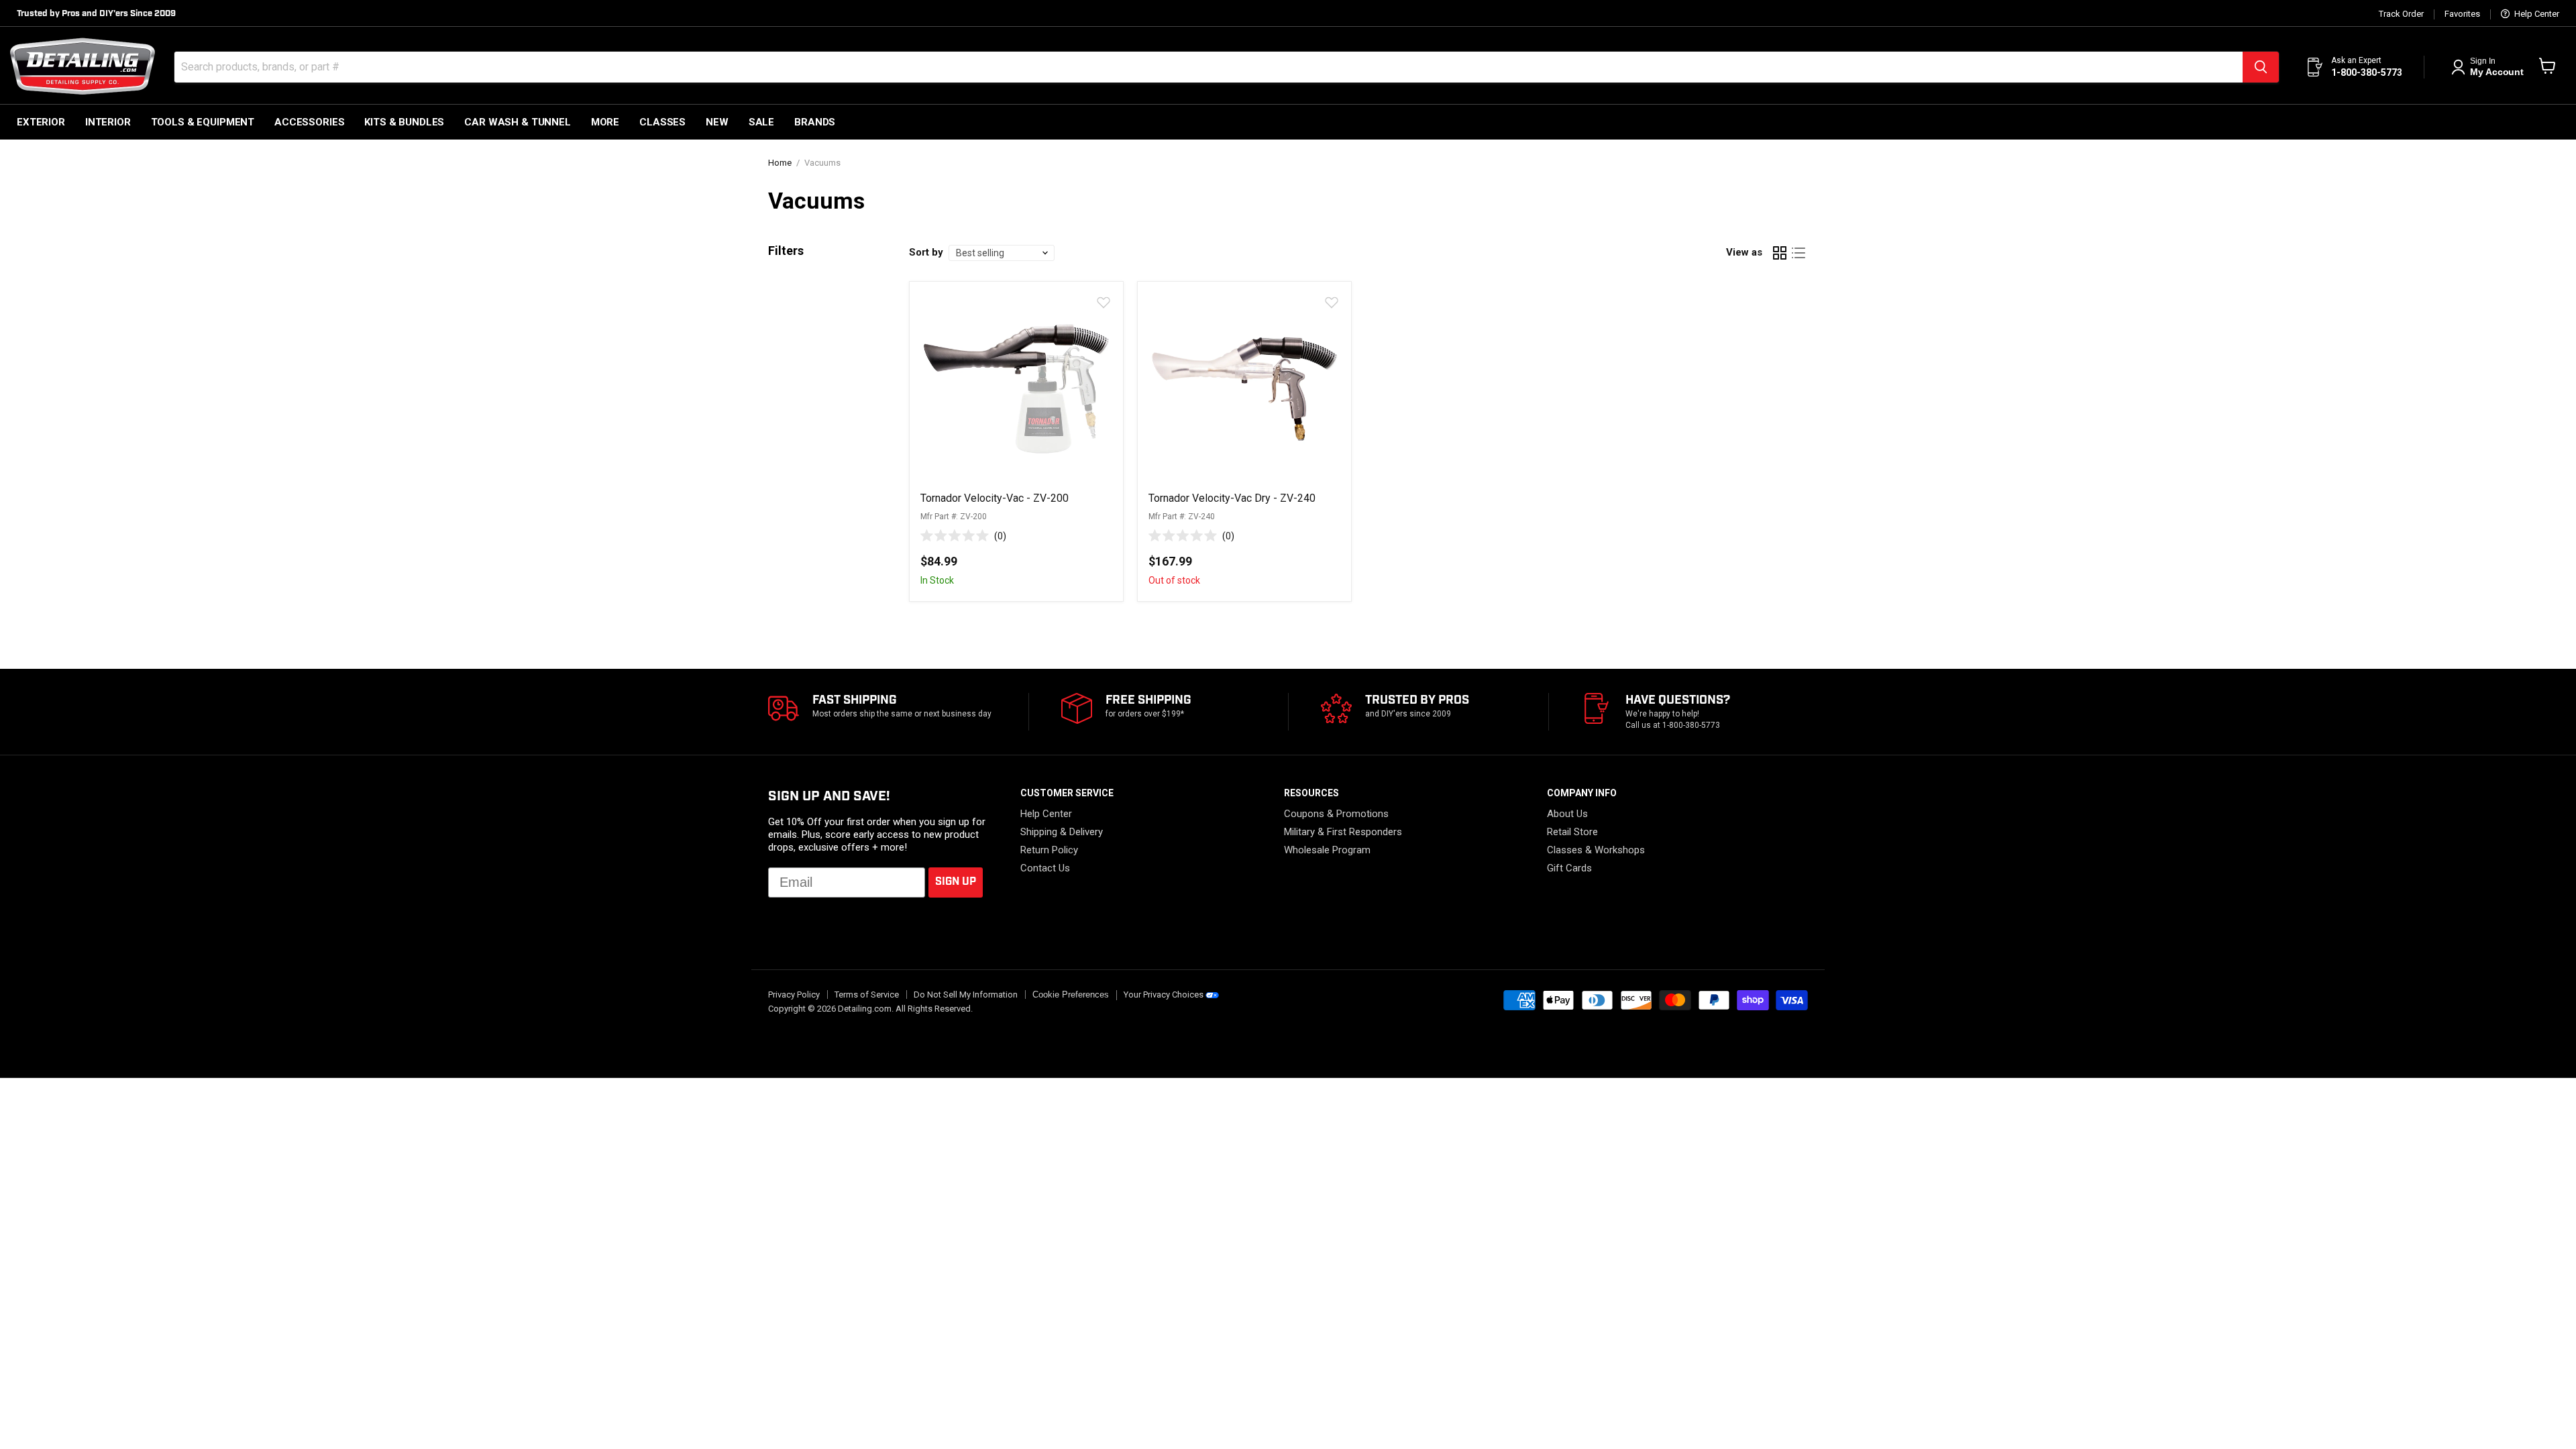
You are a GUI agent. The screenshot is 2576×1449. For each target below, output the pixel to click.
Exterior (41, 122)
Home (780, 163)
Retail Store (1572, 832)
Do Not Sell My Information (966, 995)
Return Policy (1049, 850)
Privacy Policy (794, 995)
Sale (761, 122)
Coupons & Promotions (1336, 814)
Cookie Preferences (1071, 995)
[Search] (2261, 67)
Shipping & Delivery (1062, 832)
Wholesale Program (1327, 850)
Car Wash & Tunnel (517, 122)
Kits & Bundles (404, 122)
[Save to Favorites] (1103, 302)
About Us (1567, 814)
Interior (108, 122)
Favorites (2462, 14)
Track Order (2401, 14)
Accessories (309, 122)
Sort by (926, 253)
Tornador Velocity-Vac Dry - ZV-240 (1232, 498)
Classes (662, 122)
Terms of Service (867, 995)
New (717, 122)
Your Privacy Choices (1164, 995)
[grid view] (1780, 253)
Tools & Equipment (203, 122)
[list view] (1799, 253)
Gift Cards (1569, 868)
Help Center (2536, 14)
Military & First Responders (1343, 832)
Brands (815, 122)
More (605, 122)
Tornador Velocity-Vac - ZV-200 (995, 498)
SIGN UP (956, 882)
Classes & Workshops (1596, 850)
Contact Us (1045, 868)
